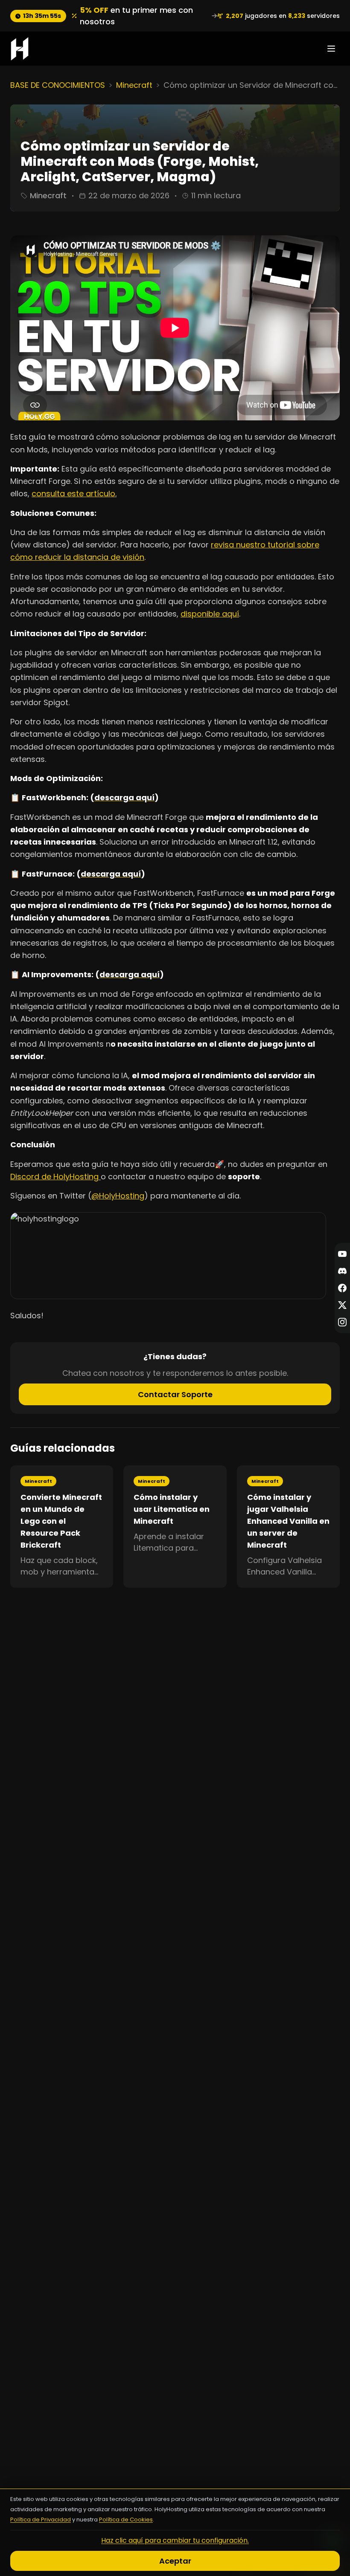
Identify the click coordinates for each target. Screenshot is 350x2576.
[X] (342, 1305)
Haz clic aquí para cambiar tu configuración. (175, 2540)
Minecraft (134, 85)
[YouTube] (342, 1254)
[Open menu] (331, 49)
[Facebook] (342, 1288)
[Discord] (342, 1271)
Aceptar (175, 2561)
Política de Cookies (126, 2520)
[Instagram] (342, 1322)
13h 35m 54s (42, 16)
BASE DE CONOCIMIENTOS (58, 85)
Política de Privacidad (41, 2520)
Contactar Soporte (175, 1394)
